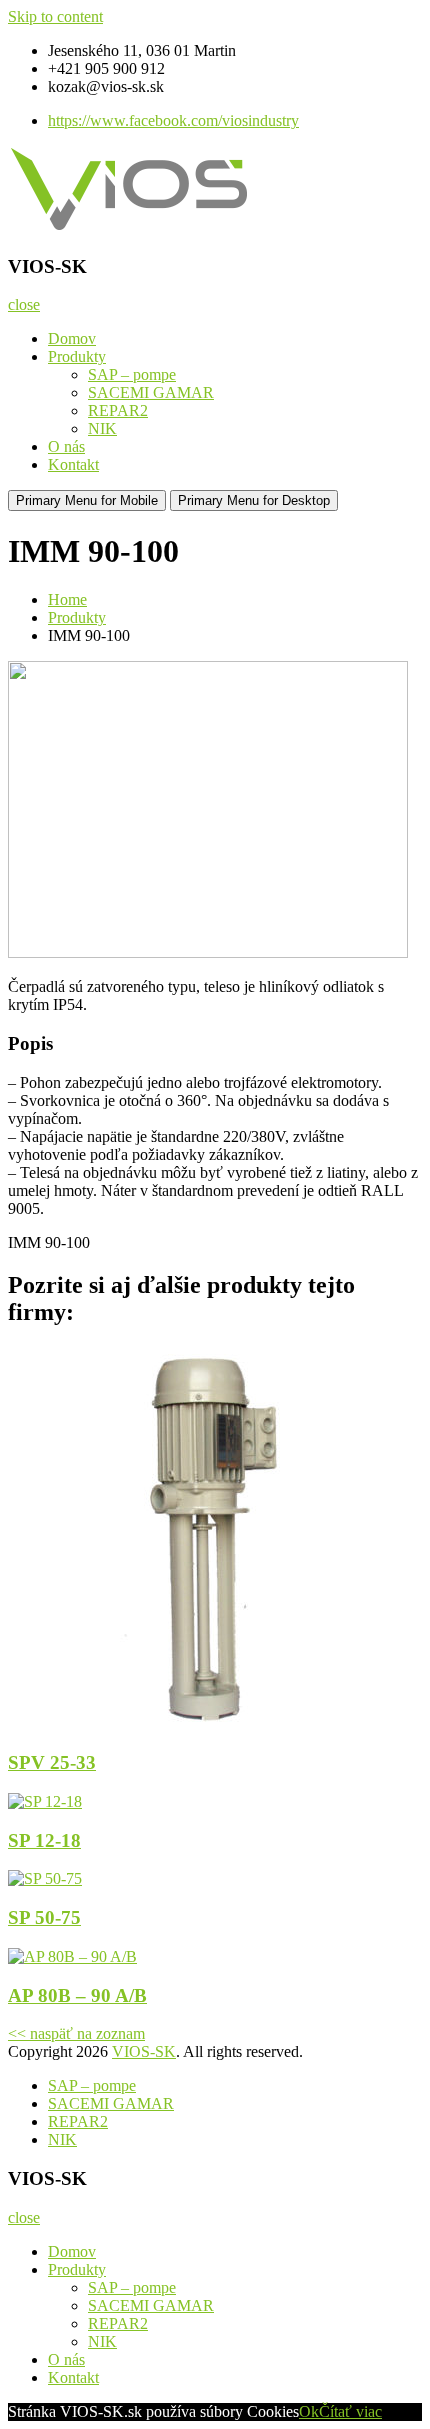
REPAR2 (118, 410)
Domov (72, 338)
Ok (309, 2411)
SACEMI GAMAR (151, 392)
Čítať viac (350, 2411)
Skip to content (55, 16)
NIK (102, 428)
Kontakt (73, 464)
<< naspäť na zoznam (76, 2033)
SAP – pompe (132, 374)
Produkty (77, 356)
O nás (66, 446)
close (24, 304)
